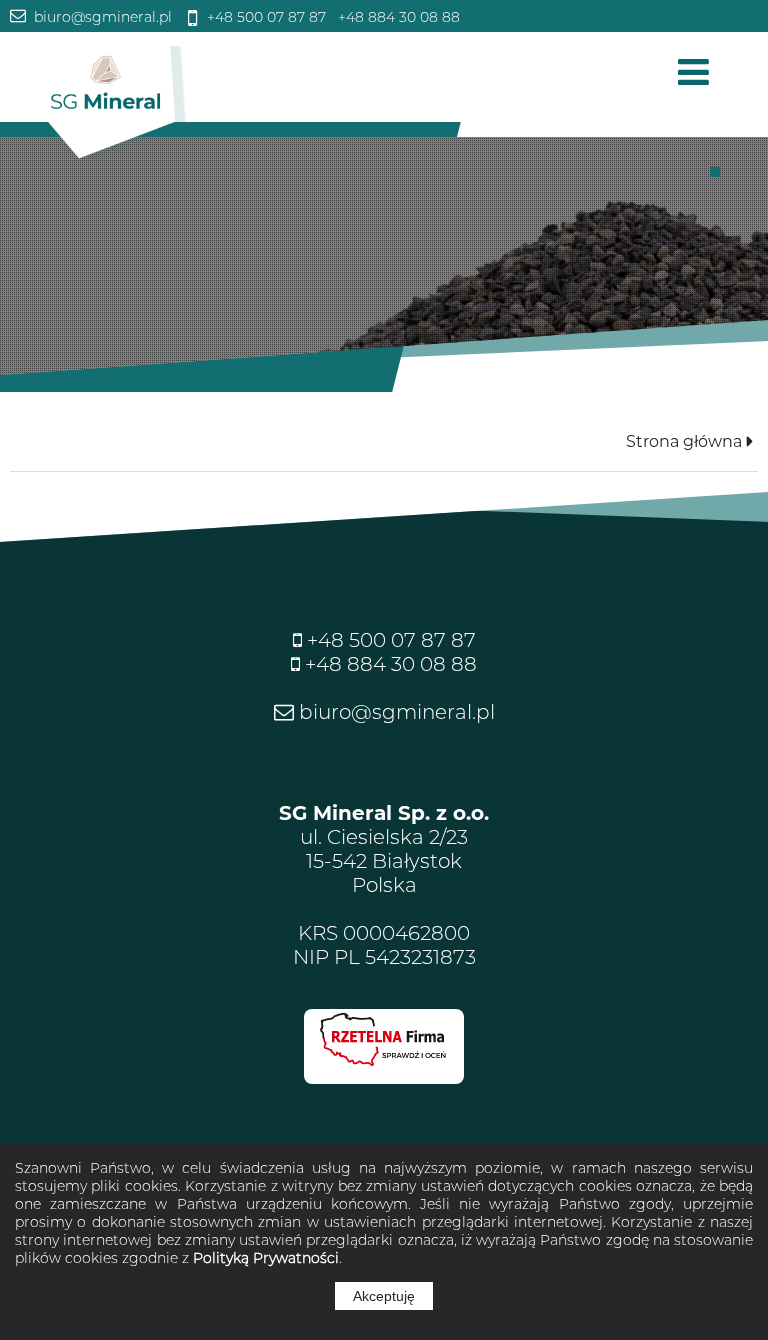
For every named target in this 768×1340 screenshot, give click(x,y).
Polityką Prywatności (266, 1258)
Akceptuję (384, 1296)
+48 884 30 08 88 (397, 17)
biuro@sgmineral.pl (101, 17)
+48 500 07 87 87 (264, 17)
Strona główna (684, 441)
